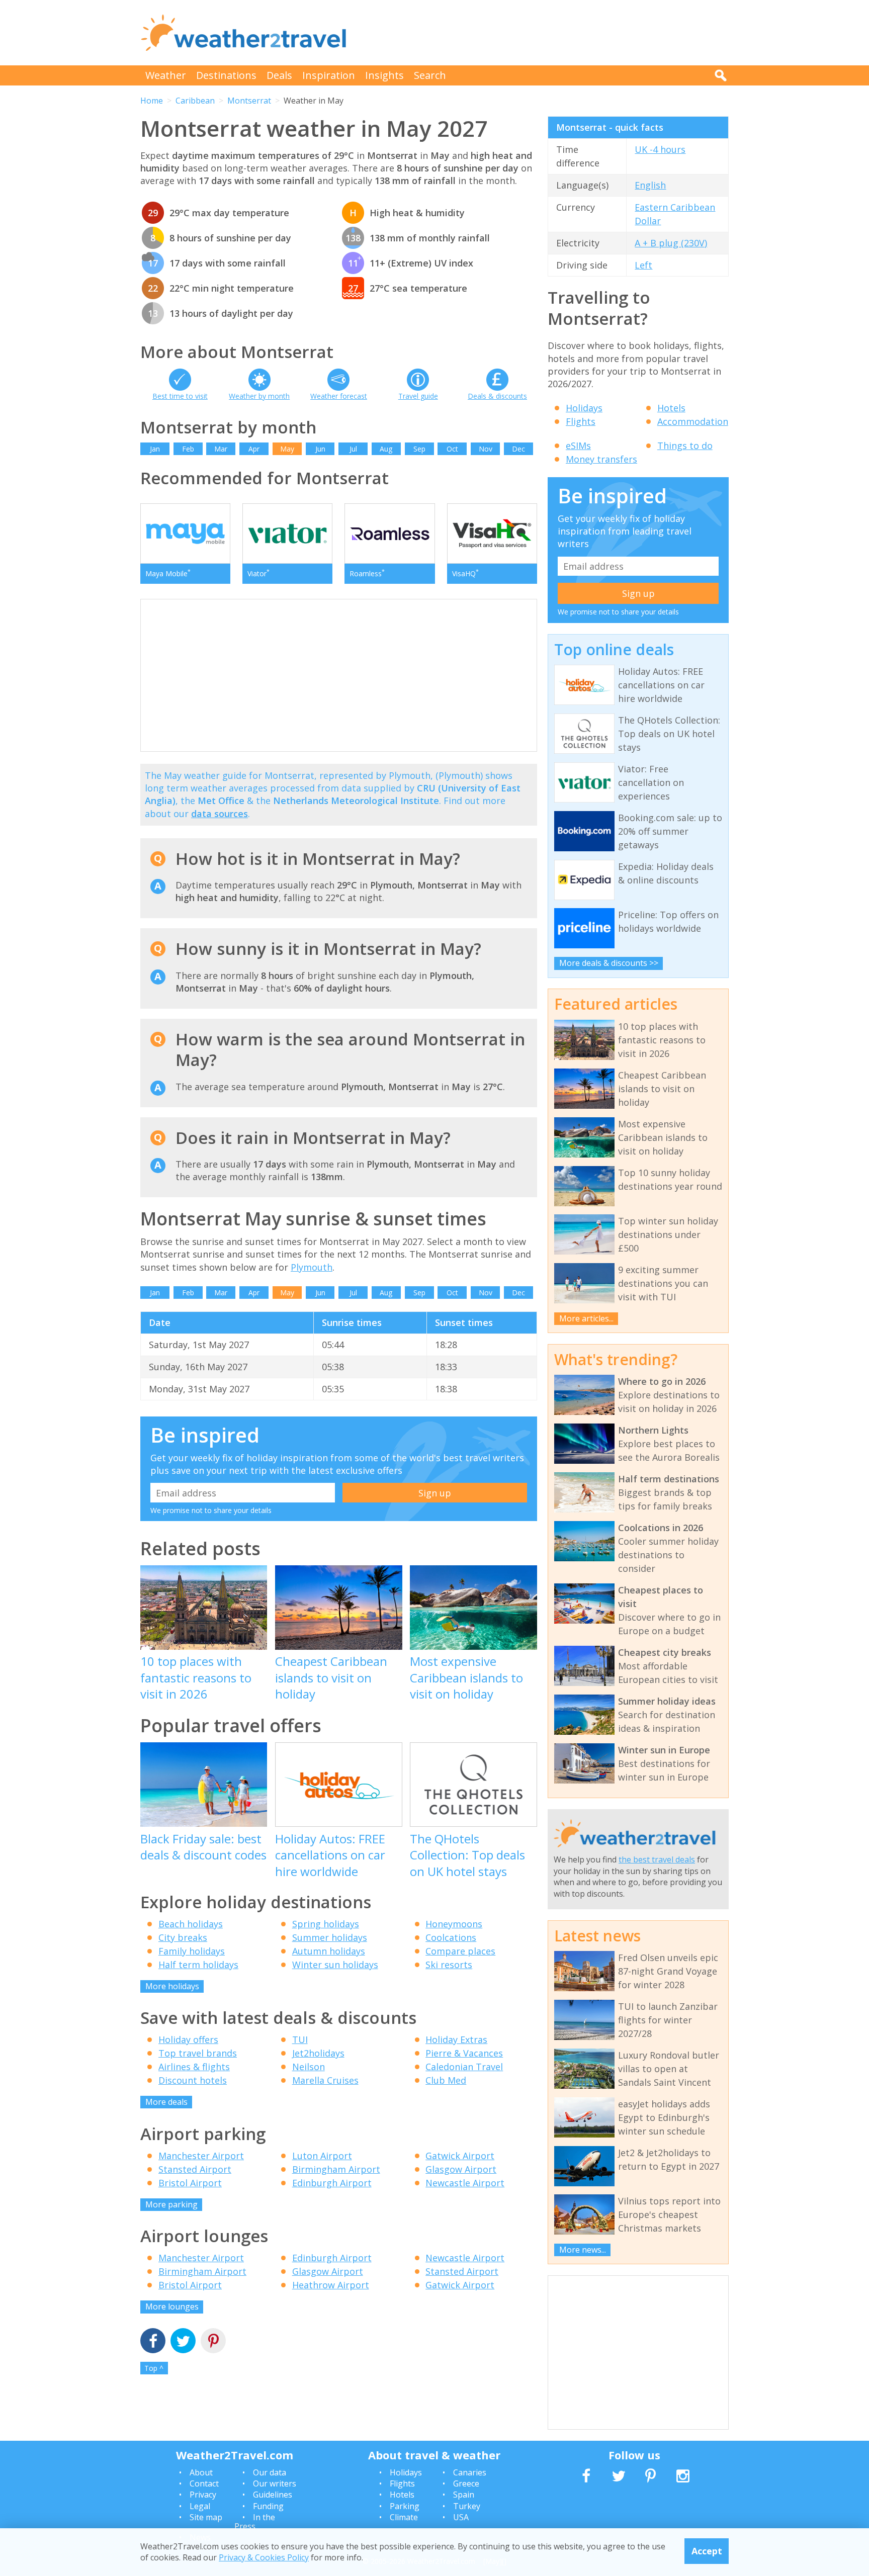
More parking (171, 2204)
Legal (200, 2506)
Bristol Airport (190, 2183)
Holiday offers (188, 2039)
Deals (279, 75)
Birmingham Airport (336, 2169)
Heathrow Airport (331, 2285)
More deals (166, 2102)
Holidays (584, 408)
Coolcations (451, 1937)
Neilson (309, 2067)
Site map (206, 2517)
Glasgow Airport (461, 2169)
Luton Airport (322, 2156)
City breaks (183, 1937)
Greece (466, 2483)
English (650, 185)
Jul (353, 449)
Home (152, 101)
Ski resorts (449, 1965)
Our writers (275, 2483)
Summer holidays (330, 1937)
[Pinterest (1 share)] (213, 2342)
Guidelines (273, 2495)
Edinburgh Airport (332, 2183)
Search (430, 75)
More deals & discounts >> (609, 963)
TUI (300, 2039)
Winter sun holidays (335, 1965)
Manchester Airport (201, 2156)
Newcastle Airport (465, 2183)
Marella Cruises (325, 2080)
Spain (464, 2495)
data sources (220, 814)
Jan (155, 449)
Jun (320, 449)
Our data (270, 2472)
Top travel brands (198, 2053)
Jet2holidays (318, 2053)
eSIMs (578, 446)
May (287, 449)
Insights (384, 75)
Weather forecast (339, 396)
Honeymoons (454, 1924)
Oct (452, 449)
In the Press (255, 2522)
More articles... (586, 1318)
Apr (254, 449)
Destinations (226, 75)
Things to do (685, 446)
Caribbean (195, 101)
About (201, 2472)
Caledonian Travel (464, 2067)
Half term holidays (198, 1965)
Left (643, 265)
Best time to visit (180, 396)
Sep (419, 449)
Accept (707, 2551)
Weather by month (259, 396)
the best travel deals (657, 1859)
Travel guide (418, 396)
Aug (386, 449)
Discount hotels (193, 2080)
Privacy (203, 2495)
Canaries (470, 2472)
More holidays (172, 1986)
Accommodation (693, 421)
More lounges (172, 2306)
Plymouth (312, 1267)
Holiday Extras (456, 2039)
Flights (581, 421)
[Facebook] (153, 2342)
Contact (204, 2483)
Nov (486, 449)
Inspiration (329, 75)
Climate (404, 2517)
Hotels (671, 408)
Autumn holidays (329, 1951)
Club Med (446, 2080)
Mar (221, 449)
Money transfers (601, 459)
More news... (583, 2250)
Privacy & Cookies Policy (264, 2557)
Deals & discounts (497, 396)
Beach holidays (191, 1924)
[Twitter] (183, 2342)
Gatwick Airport (460, 2156)
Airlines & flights (194, 2067)
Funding (268, 2506)
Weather (166, 75)
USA (461, 2517)
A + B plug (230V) (671, 243)
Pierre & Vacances (464, 2053)
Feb (188, 449)
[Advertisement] (546, 33)
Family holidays (192, 1951)
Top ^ (154, 2368)
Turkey (467, 2506)
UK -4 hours (660, 149)
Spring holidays (326, 1924)
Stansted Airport (195, 2169)
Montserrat (249, 101)
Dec (518, 449)
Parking (405, 2506)
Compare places (460, 1951)
